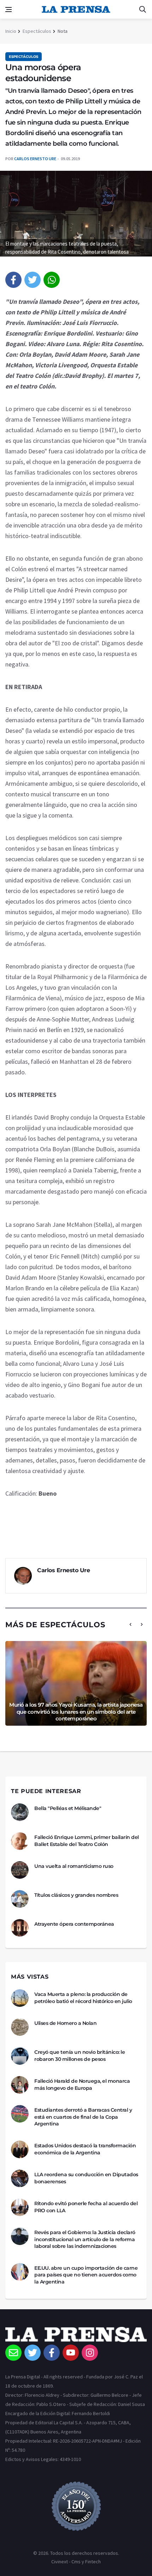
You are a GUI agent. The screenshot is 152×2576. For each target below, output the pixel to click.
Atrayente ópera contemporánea (74, 1924)
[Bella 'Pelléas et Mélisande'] (20, 1812)
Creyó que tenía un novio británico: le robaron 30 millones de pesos (80, 2056)
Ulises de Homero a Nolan (65, 2023)
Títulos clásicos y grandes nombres (76, 1895)
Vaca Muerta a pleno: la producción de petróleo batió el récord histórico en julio (83, 1998)
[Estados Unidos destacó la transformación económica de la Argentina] (20, 2149)
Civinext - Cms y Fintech (76, 2562)
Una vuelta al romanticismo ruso (74, 1866)
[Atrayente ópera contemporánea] (20, 1928)
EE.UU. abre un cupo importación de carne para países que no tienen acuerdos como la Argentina (86, 2275)
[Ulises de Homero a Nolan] (20, 2027)
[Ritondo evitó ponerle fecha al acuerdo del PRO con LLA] (20, 2207)
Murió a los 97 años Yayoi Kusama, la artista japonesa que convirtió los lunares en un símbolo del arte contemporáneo (76, 1712)
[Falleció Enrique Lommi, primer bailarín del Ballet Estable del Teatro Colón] (20, 1841)
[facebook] (13, 280)
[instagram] (90, 2353)
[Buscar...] (142, 10)
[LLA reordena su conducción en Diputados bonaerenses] (20, 2178)
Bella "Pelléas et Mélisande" (68, 1808)
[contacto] (13, 2353)
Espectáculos (37, 31)
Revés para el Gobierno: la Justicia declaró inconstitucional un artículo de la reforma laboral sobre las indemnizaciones (85, 2239)
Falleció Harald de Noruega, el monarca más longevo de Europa (82, 2085)
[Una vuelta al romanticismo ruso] (20, 1870)
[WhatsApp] (52, 280)
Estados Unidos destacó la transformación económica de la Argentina (85, 2149)
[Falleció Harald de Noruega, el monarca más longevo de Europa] (20, 2085)
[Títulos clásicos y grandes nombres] (20, 1899)
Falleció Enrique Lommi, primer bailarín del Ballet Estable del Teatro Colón (87, 1841)
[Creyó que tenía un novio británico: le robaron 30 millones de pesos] (20, 2056)
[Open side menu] (8, 10)
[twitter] (33, 280)
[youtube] (71, 2353)
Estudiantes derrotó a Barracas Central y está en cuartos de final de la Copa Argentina (83, 2117)
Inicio (11, 31)
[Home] (76, 2336)
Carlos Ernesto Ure (35, 159)
